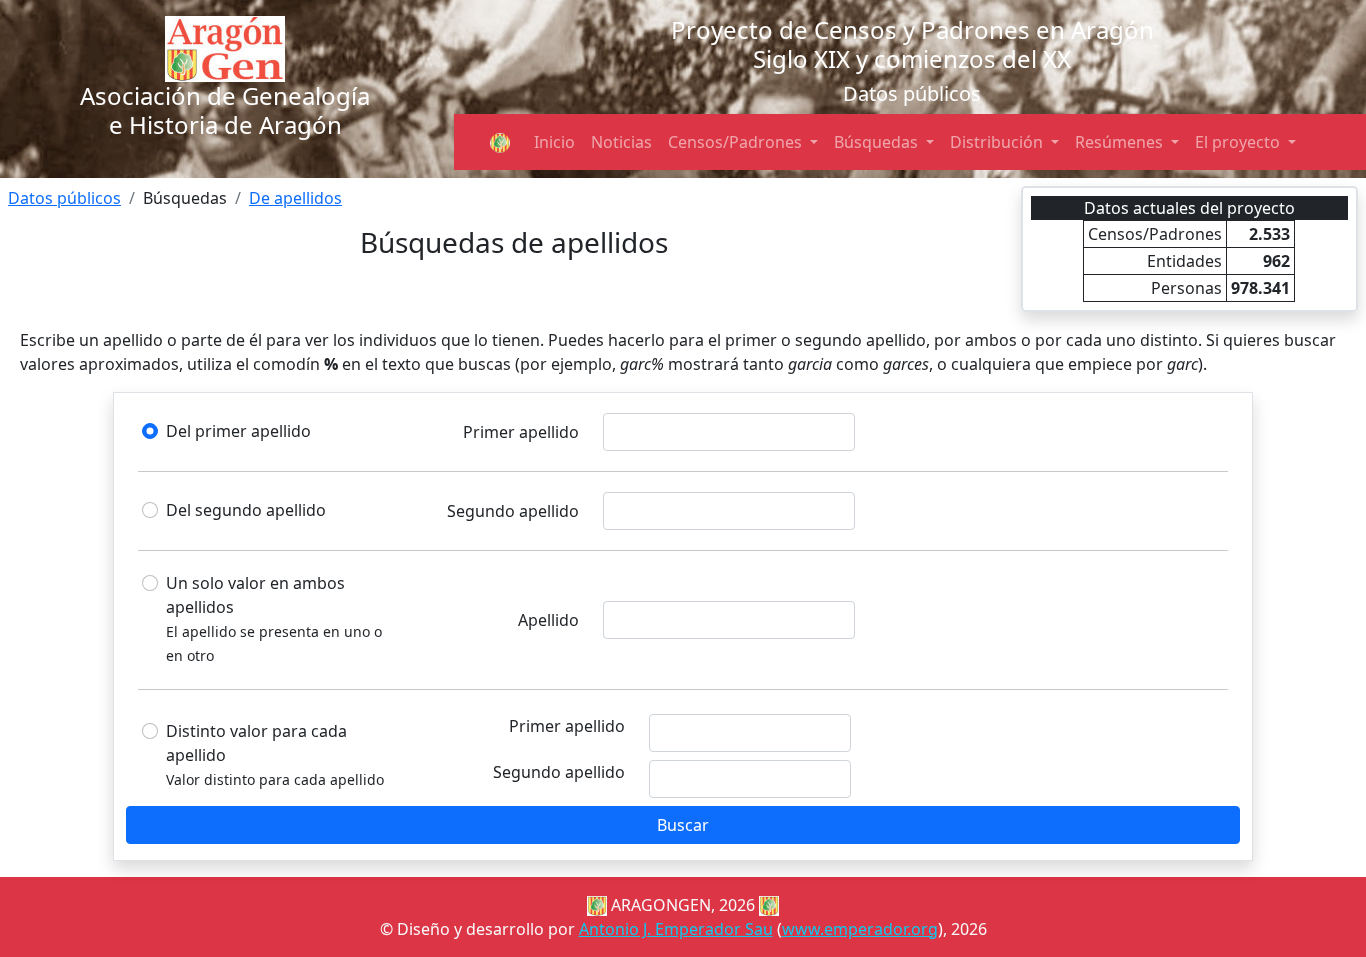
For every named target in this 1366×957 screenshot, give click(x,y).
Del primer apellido (238, 431)
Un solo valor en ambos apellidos (255, 595)
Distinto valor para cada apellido (256, 743)
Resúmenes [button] (1121, 142)
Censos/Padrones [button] (737, 142)
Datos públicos (64, 198)
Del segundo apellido (246, 510)
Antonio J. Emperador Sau (676, 929)
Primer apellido (521, 432)
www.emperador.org (860, 929)
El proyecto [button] (1239, 142)
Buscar (683, 825)
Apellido (548, 620)
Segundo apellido (513, 511)
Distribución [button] (998, 142)
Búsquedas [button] (878, 142)
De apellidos (295, 198)
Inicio (554, 142)
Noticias (621, 142)
